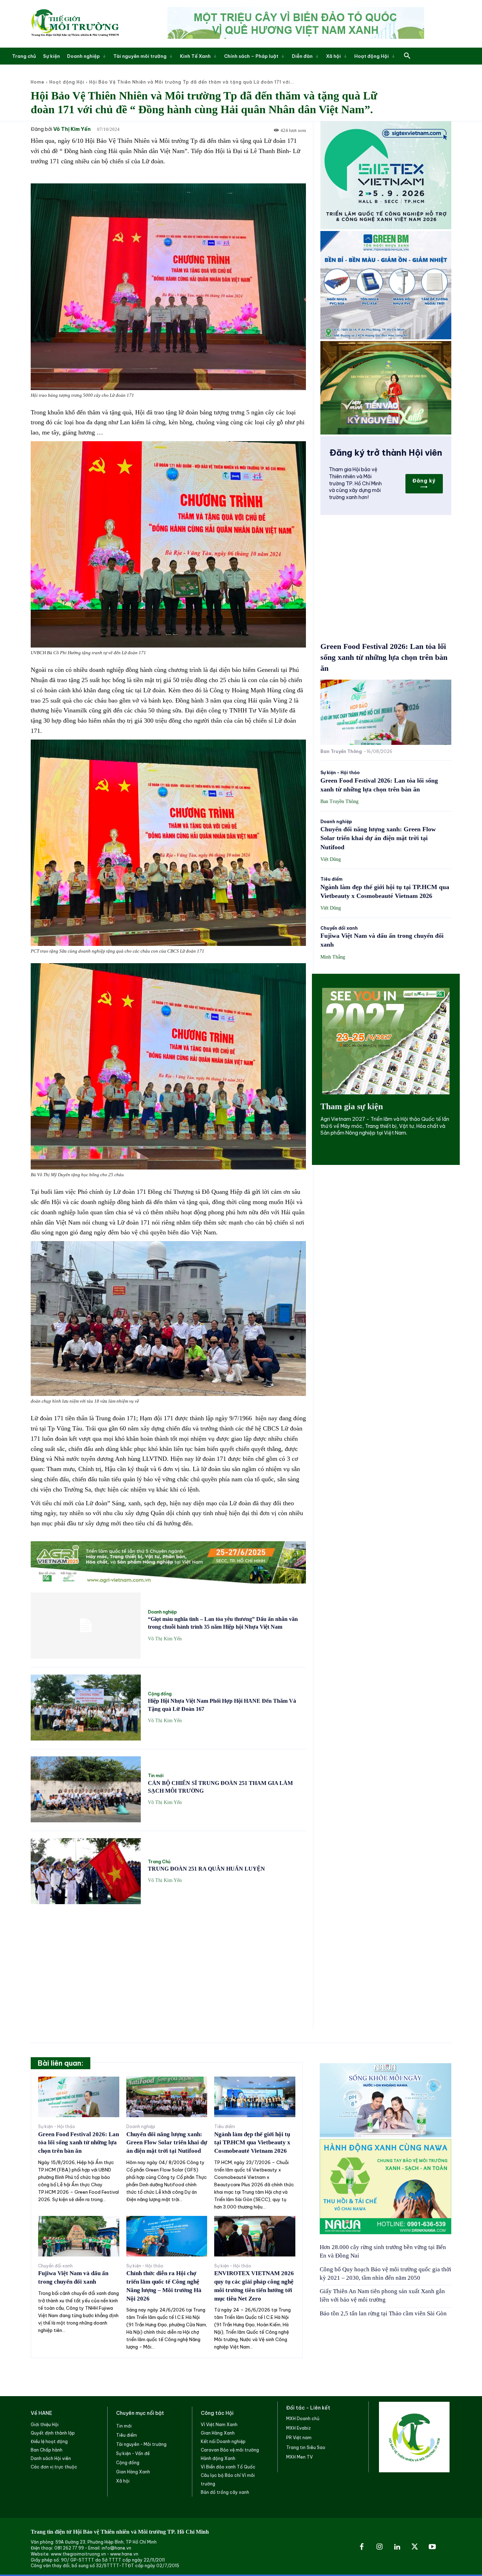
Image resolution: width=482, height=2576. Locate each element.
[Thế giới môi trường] (75, 24)
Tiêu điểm (332, 879)
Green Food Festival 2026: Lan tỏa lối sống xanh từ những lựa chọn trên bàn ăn (384, 657)
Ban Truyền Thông (341, 751)
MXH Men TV (299, 2457)
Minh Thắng (333, 957)
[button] (407, 56)
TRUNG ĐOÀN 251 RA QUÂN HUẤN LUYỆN (206, 1869)
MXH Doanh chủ (303, 2419)
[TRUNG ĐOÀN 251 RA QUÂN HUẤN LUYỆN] (86, 1871)
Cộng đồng (160, 1694)
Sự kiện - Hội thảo (340, 773)
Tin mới (156, 1776)
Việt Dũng (331, 859)
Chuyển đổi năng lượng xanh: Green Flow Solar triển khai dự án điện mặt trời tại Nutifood (378, 838)
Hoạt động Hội (67, 82)
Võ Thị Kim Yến (72, 129)
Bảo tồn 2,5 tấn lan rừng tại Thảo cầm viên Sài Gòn (383, 2313)
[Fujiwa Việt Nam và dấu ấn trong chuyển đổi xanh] (79, 2236)
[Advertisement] (168, 1962)
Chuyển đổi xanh (339, 928)
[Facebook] (362, 2547)
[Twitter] (415, 2547)
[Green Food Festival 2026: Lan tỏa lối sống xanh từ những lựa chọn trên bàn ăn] (386, 712)
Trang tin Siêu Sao (306, 2447)
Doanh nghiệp (162, 1612)
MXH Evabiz (299, 2428)
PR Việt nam (299, 2438)
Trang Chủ (159, 1862)
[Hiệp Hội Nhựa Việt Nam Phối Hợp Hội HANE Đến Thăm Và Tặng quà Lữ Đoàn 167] (86, 1708)
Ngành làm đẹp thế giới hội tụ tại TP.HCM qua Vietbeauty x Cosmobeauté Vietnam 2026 (252, 2143)
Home (38, 82)
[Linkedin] (397, 2547)
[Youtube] (432, 2547)
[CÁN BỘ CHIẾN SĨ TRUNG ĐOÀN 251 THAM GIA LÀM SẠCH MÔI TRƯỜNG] (86, 1789)
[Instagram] (379, 2547)
